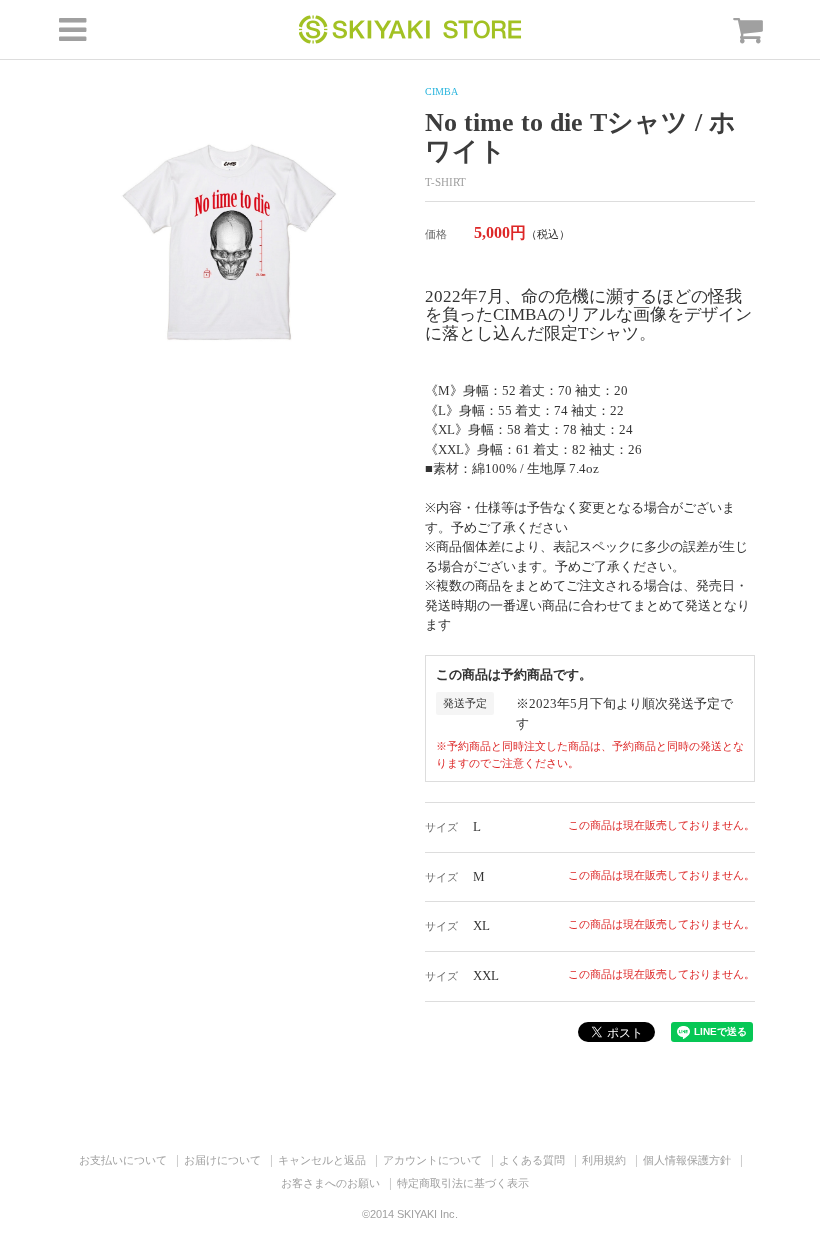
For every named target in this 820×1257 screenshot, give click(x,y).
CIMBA (441, 91)
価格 (436, 234)
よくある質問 (532, 1160)
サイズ (441, 827)
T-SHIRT (445, 182)
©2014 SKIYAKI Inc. (410, 1214)
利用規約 (604, 1160)
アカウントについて (432, 1160)
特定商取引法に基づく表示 (463, 1183)
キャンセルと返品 (322, 1160)
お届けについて (222, 1160)
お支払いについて (123, 1160)
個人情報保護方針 (687, 1160)
